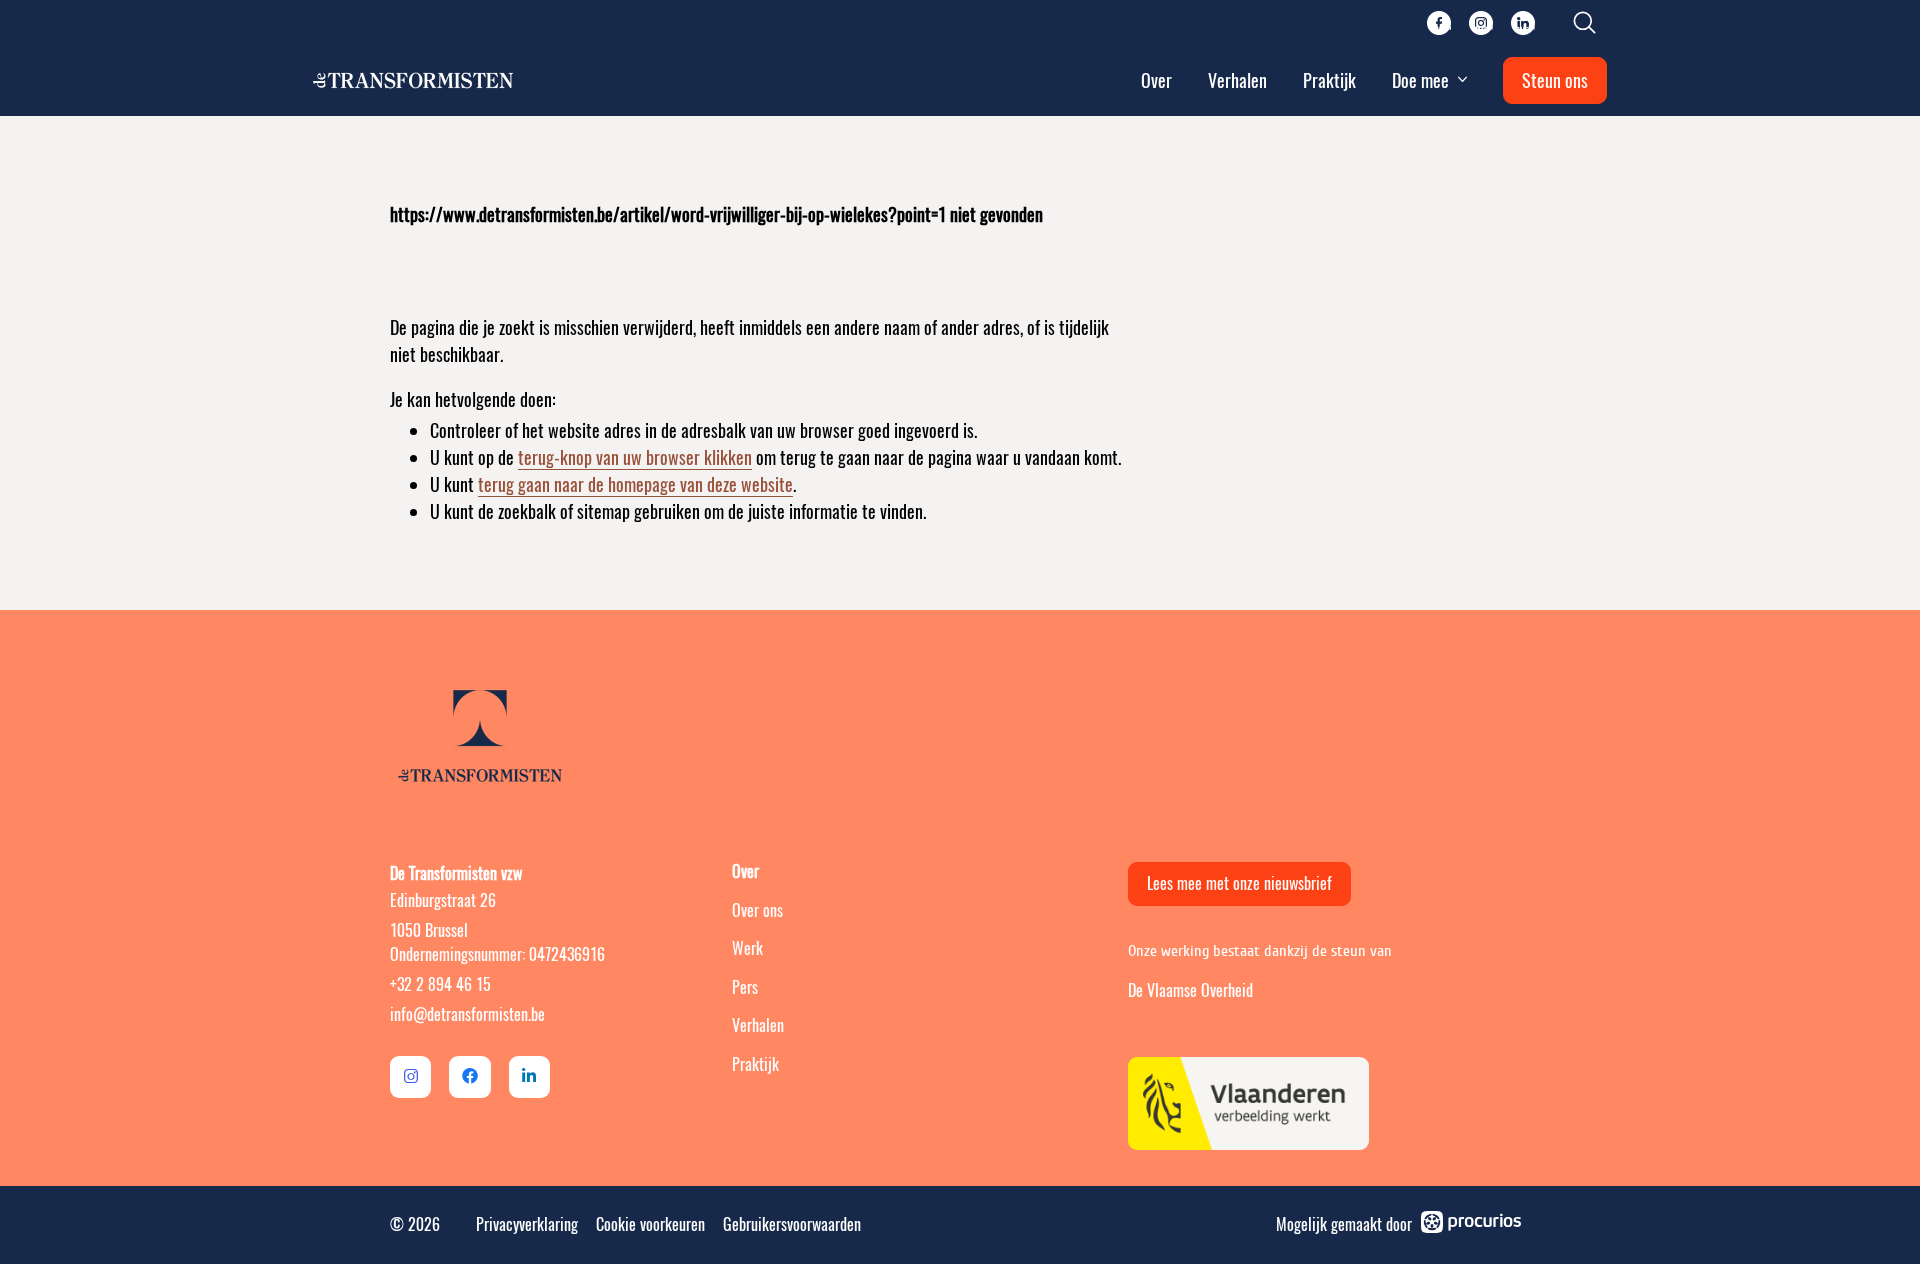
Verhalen (1237, 80)
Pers (745, 987)
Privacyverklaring (527, 1224)
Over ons (757, 910)
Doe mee (1420, 80)
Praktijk (1329, 80)
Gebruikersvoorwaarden (792, 1224)
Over (1156, 80)
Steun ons (1555, 80)
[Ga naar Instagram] (410, 1076)
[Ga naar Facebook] (469, 1076)
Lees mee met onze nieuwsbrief (1239, 883)
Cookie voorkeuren (650, 1224)
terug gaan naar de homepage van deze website (635, 484)
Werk (747, 948)
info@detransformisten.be (467, 1014)
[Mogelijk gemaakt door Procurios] (1471, 1225)
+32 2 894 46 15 (440, 984)
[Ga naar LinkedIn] (529, 1076)
